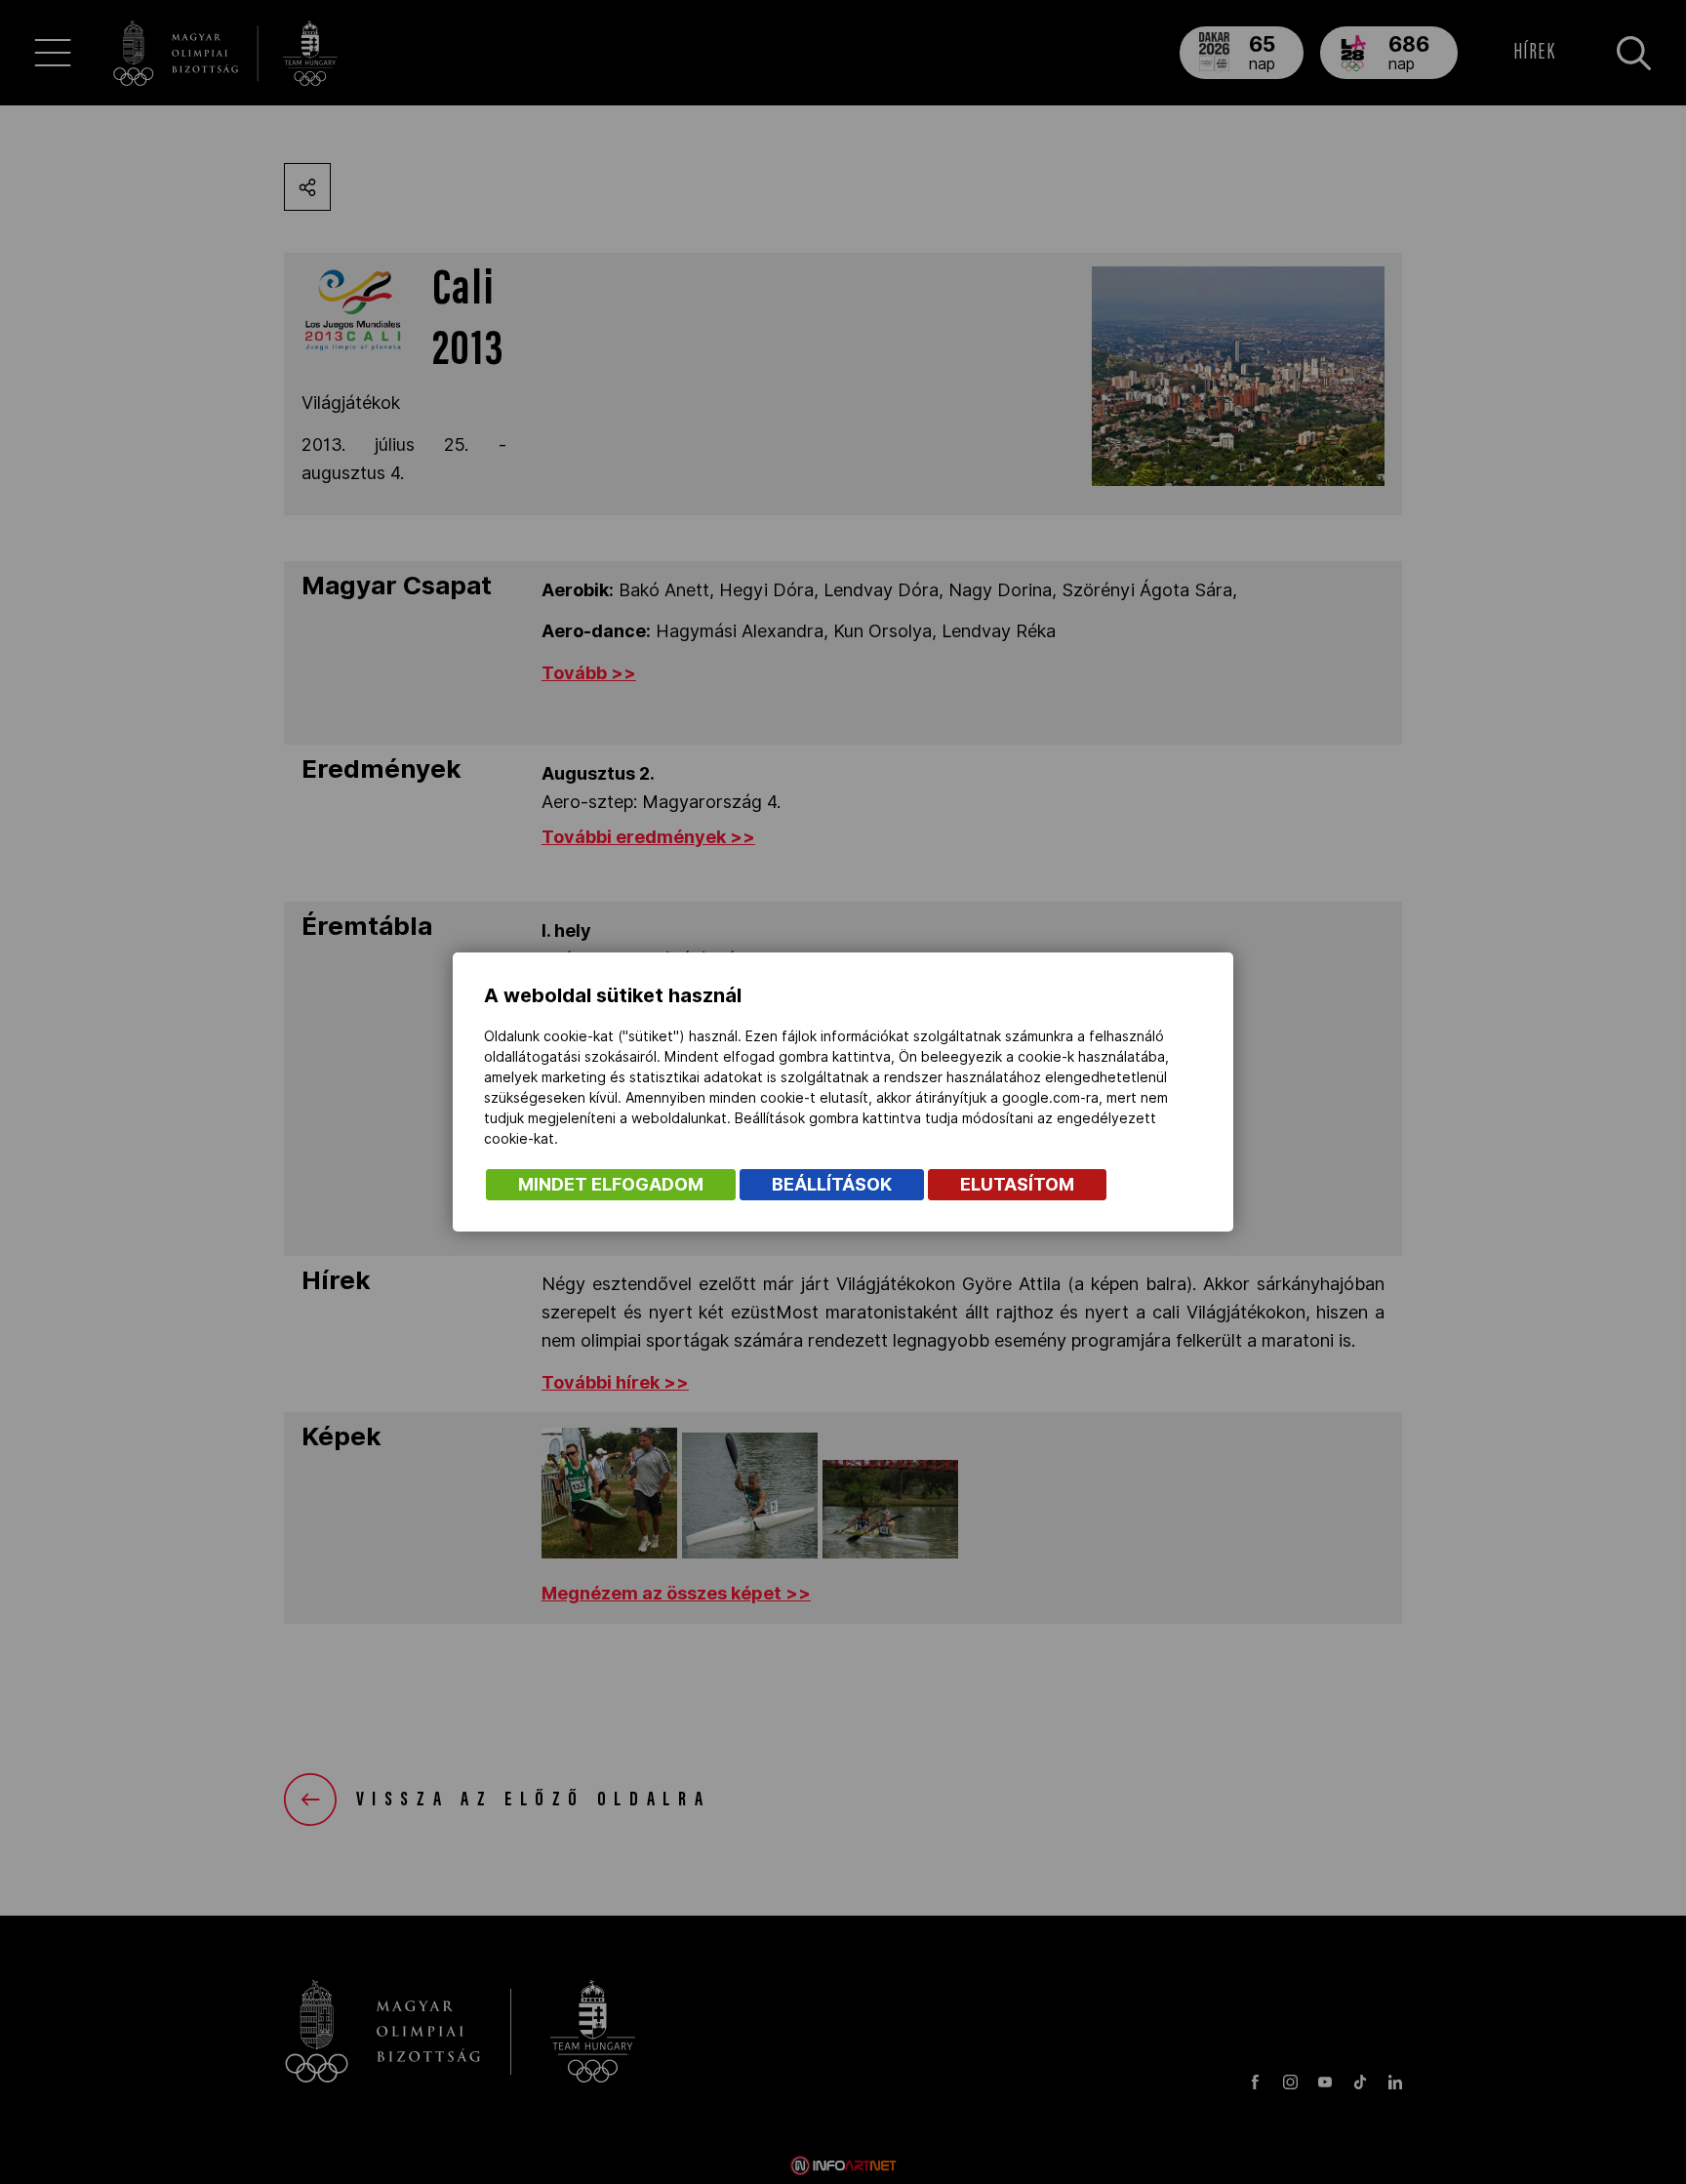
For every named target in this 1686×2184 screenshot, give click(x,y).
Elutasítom (1017, 1184)
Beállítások (832, 1184)
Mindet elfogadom (611, 1184)
